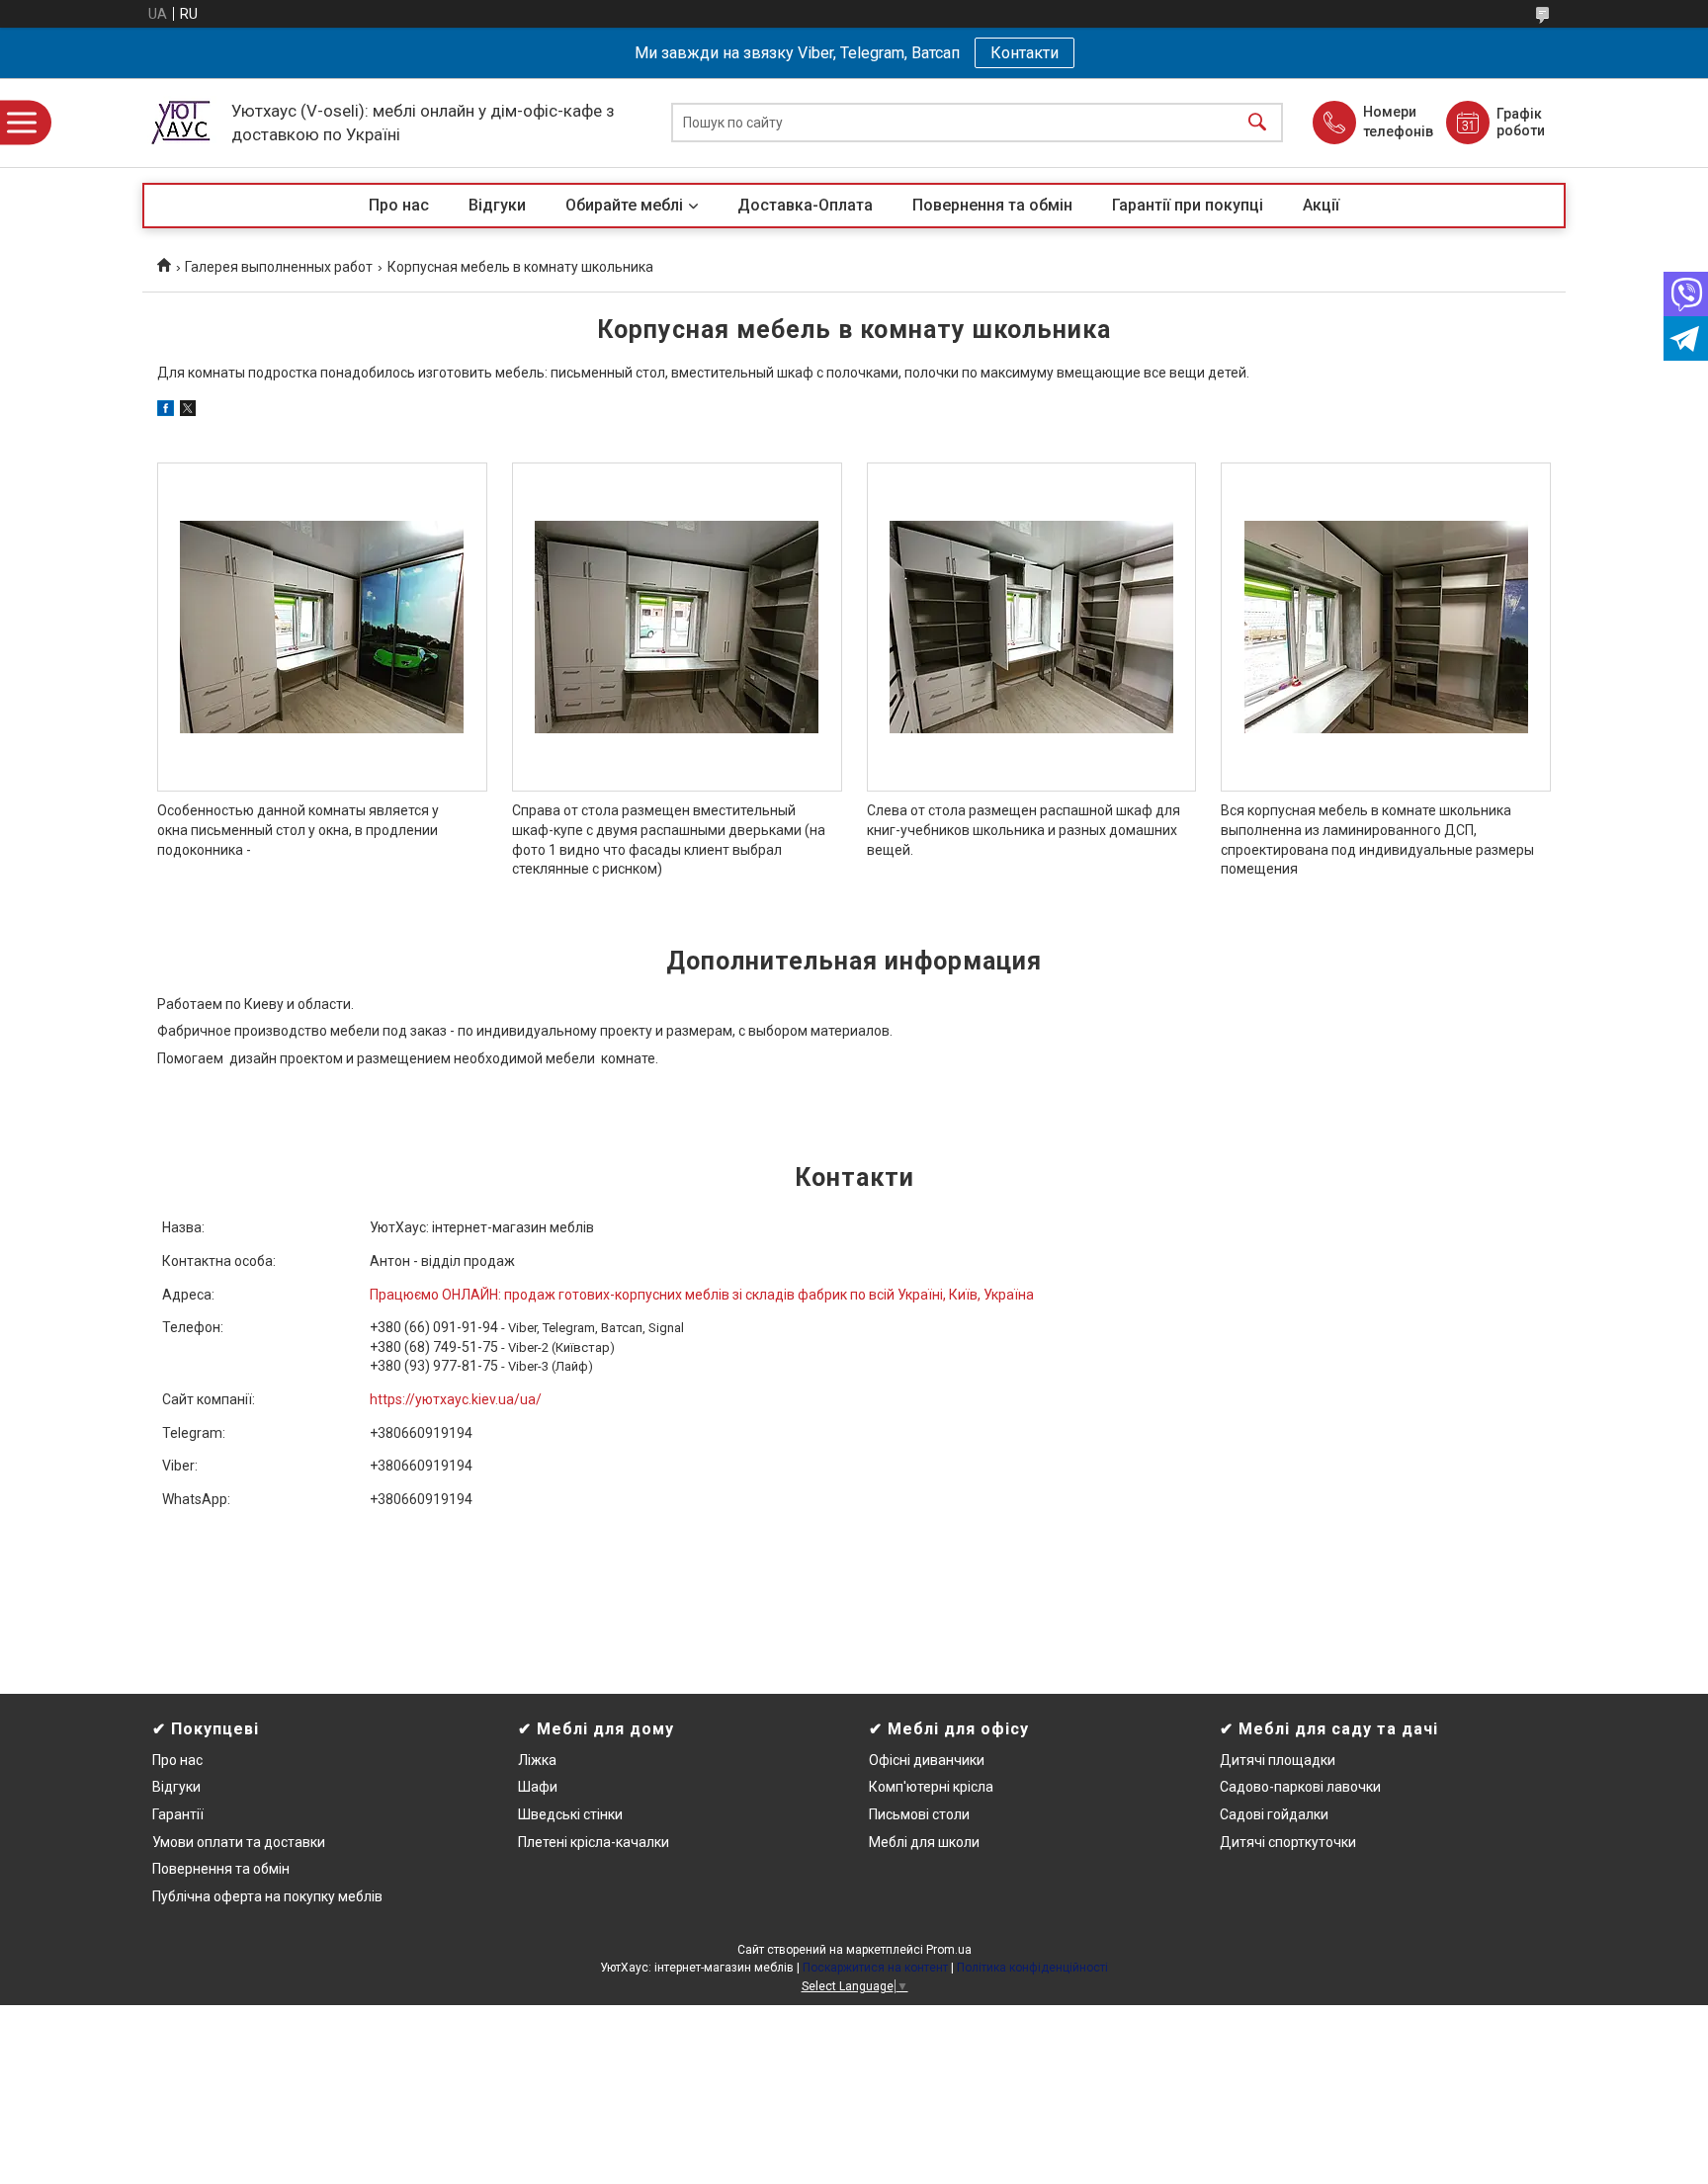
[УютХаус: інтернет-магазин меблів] (182, 123)
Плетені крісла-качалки (594, 1842)
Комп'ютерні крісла (931, 1787)
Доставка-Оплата (805, 205)
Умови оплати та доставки (239, 1842)
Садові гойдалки (1274, 1814)
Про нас (399, 205)
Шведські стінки (570, 1814)
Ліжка (537, 1760)
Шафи (538, 1787)
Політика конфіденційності (1032, 1968)
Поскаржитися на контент (875, 1968)
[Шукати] (1257, 123)
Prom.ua (949, 1950)
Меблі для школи (924, 1842)
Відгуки (497, 205)
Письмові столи (919, 1814)
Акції (1321, 205)
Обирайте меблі (624, 205)
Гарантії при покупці (1188, 205)
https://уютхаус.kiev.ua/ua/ (456, 1399)
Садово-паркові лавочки (1300, 1787)
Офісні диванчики (927, 1760)
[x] (188, 411)
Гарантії (178, 1814)
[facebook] (166, 411)
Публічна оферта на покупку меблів (267, 1896)
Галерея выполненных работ (279, 267)
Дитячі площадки (1278, 1760)
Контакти (1025, 53)
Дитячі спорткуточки (1288, 1842)
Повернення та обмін (992, 205)
